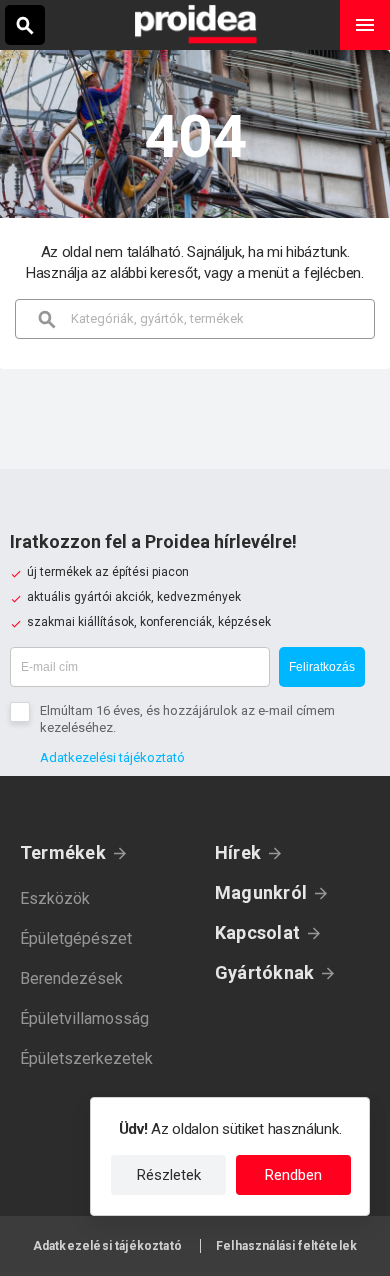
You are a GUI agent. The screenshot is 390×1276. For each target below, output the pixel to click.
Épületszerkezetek (86, 1058)
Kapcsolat (257, 932)
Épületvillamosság (84, 1018)
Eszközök (55, 898)
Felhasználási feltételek (286, 1246)
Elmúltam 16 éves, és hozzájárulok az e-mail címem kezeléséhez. (187, 719)
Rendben (293, 1175)
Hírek (238, 852)
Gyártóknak (264, 972)
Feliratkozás (322, 667)
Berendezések (71, 978)
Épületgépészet (76, 938)
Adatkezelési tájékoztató (112, 757)
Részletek (169, 1175)
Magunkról (261, 892)
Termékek (63, 852)
